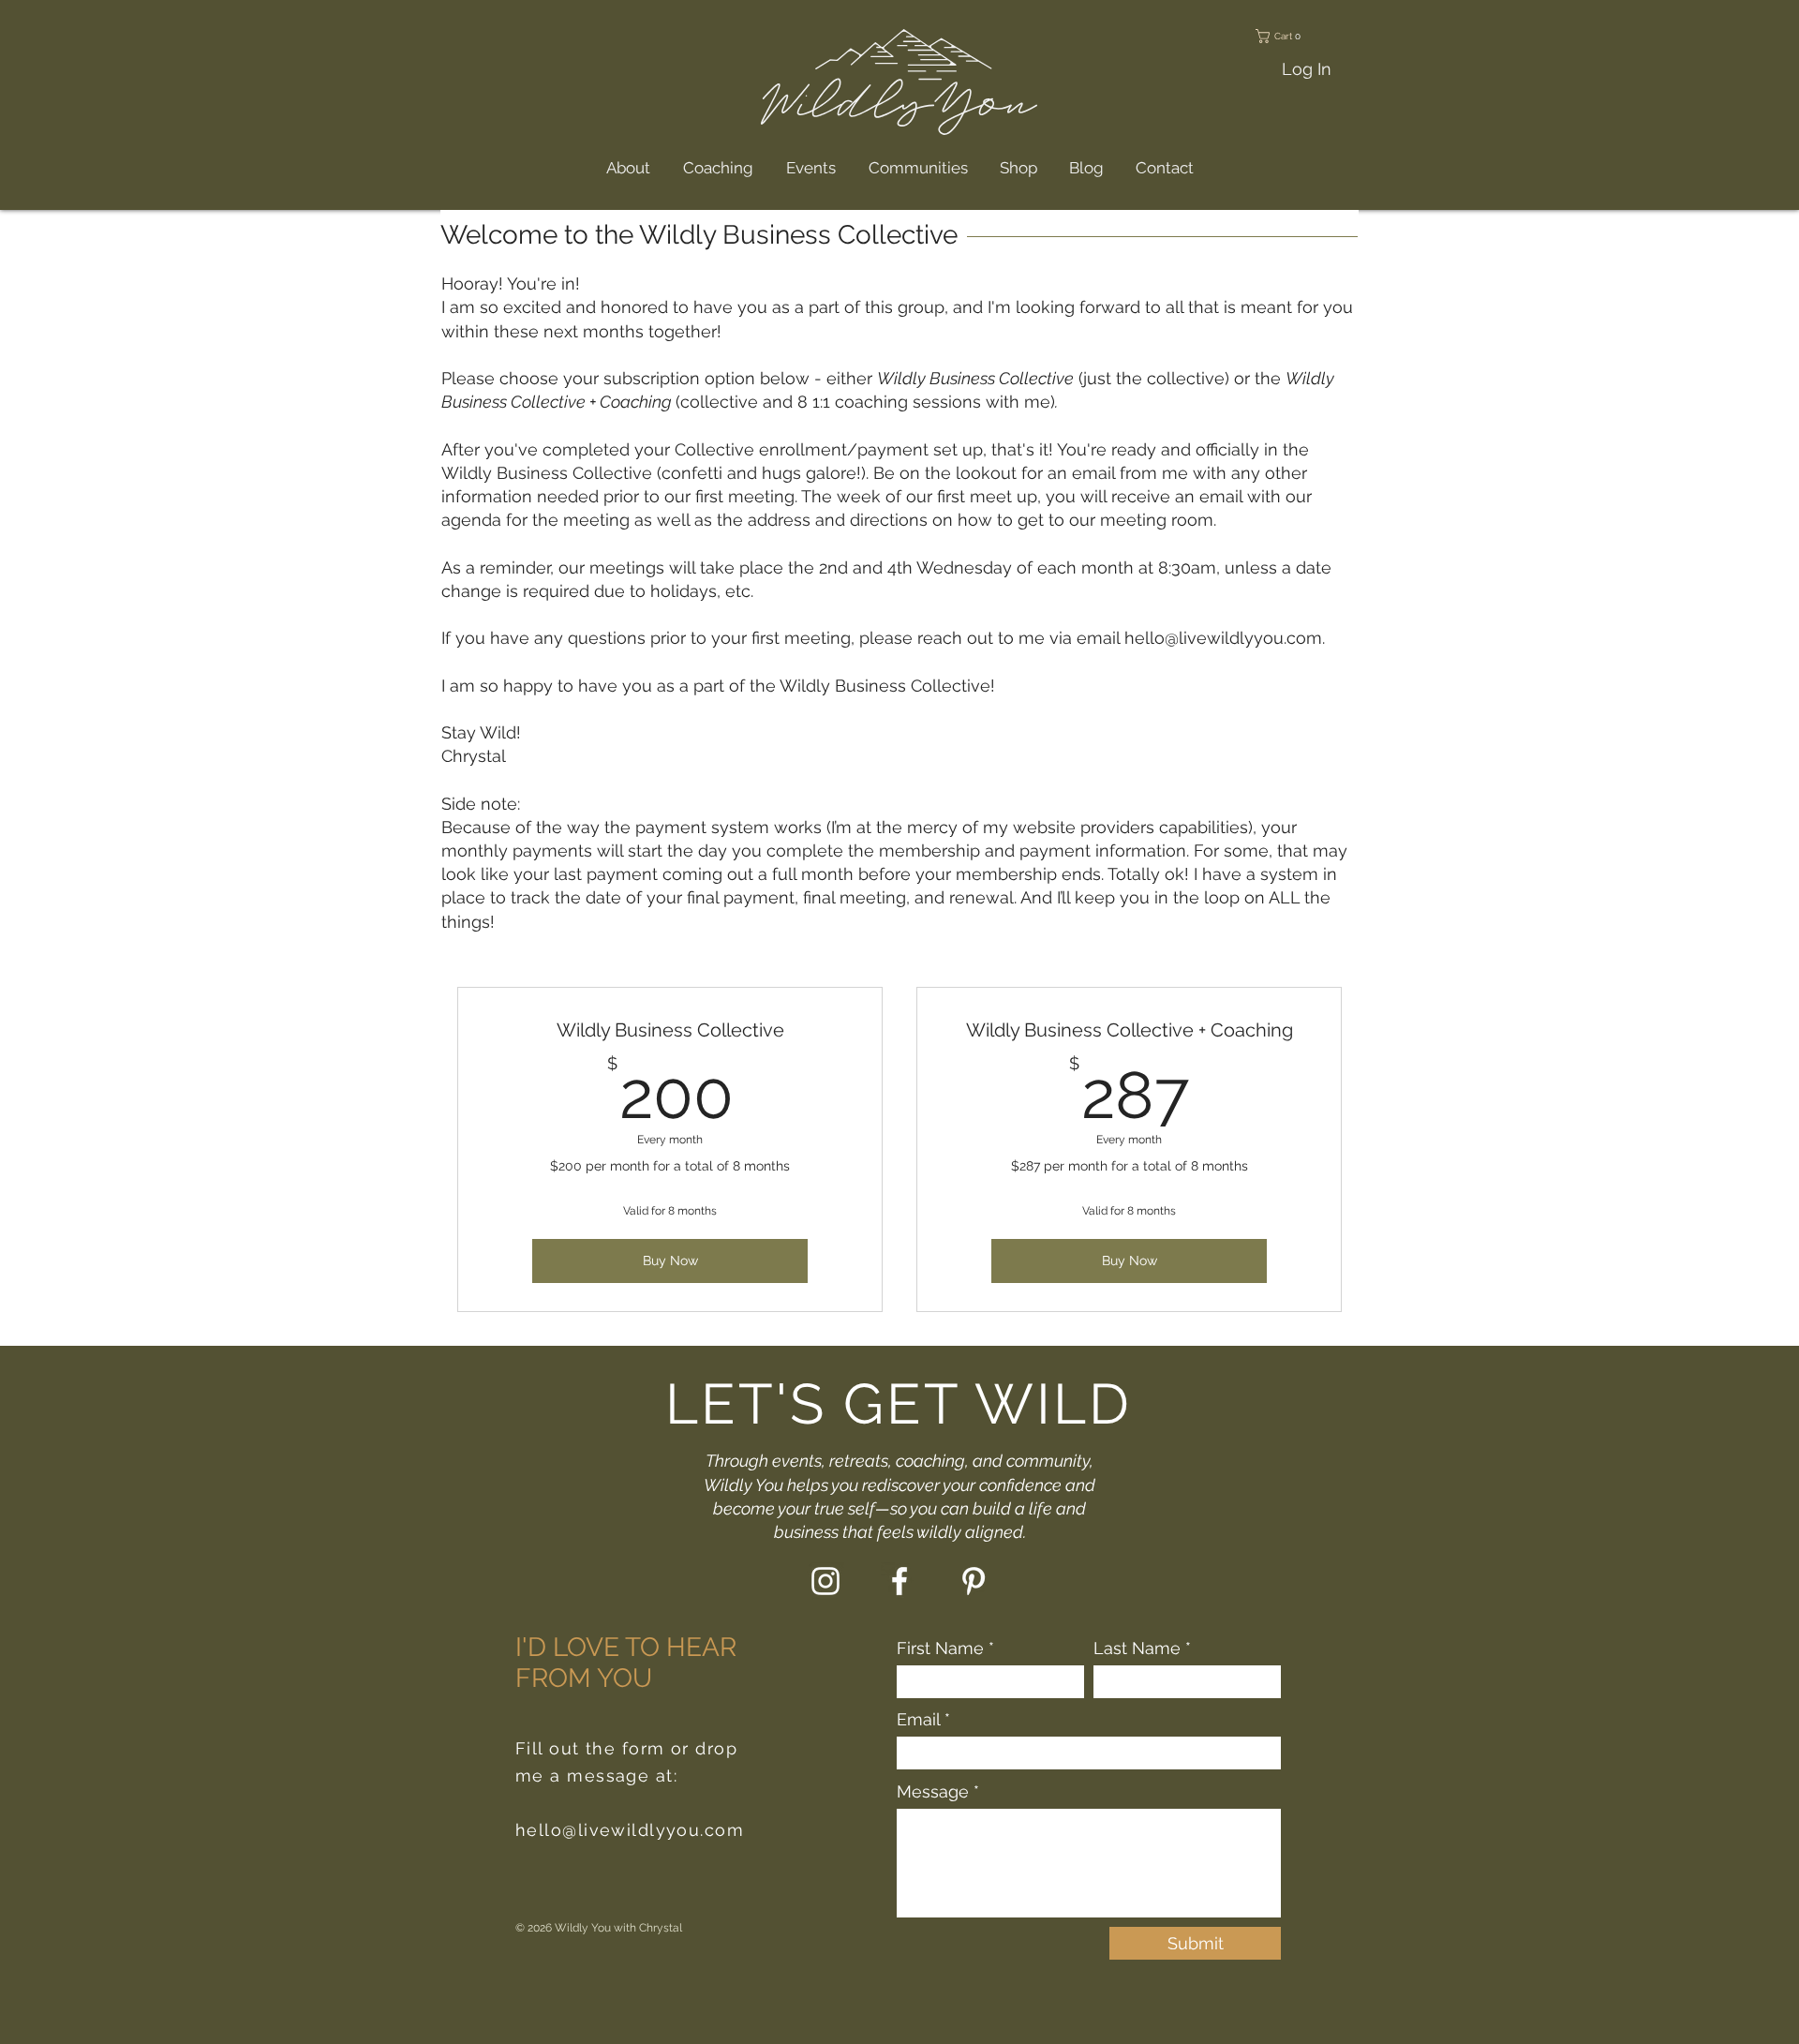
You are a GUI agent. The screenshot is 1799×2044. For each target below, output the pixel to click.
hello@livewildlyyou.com (1223, 638)
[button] (1300, 36)
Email (918, 1720)
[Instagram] (825, 1581)
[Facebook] (899, 1581)
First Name (940, 1649)
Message (933, 1792)
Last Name (1137, 1649)
